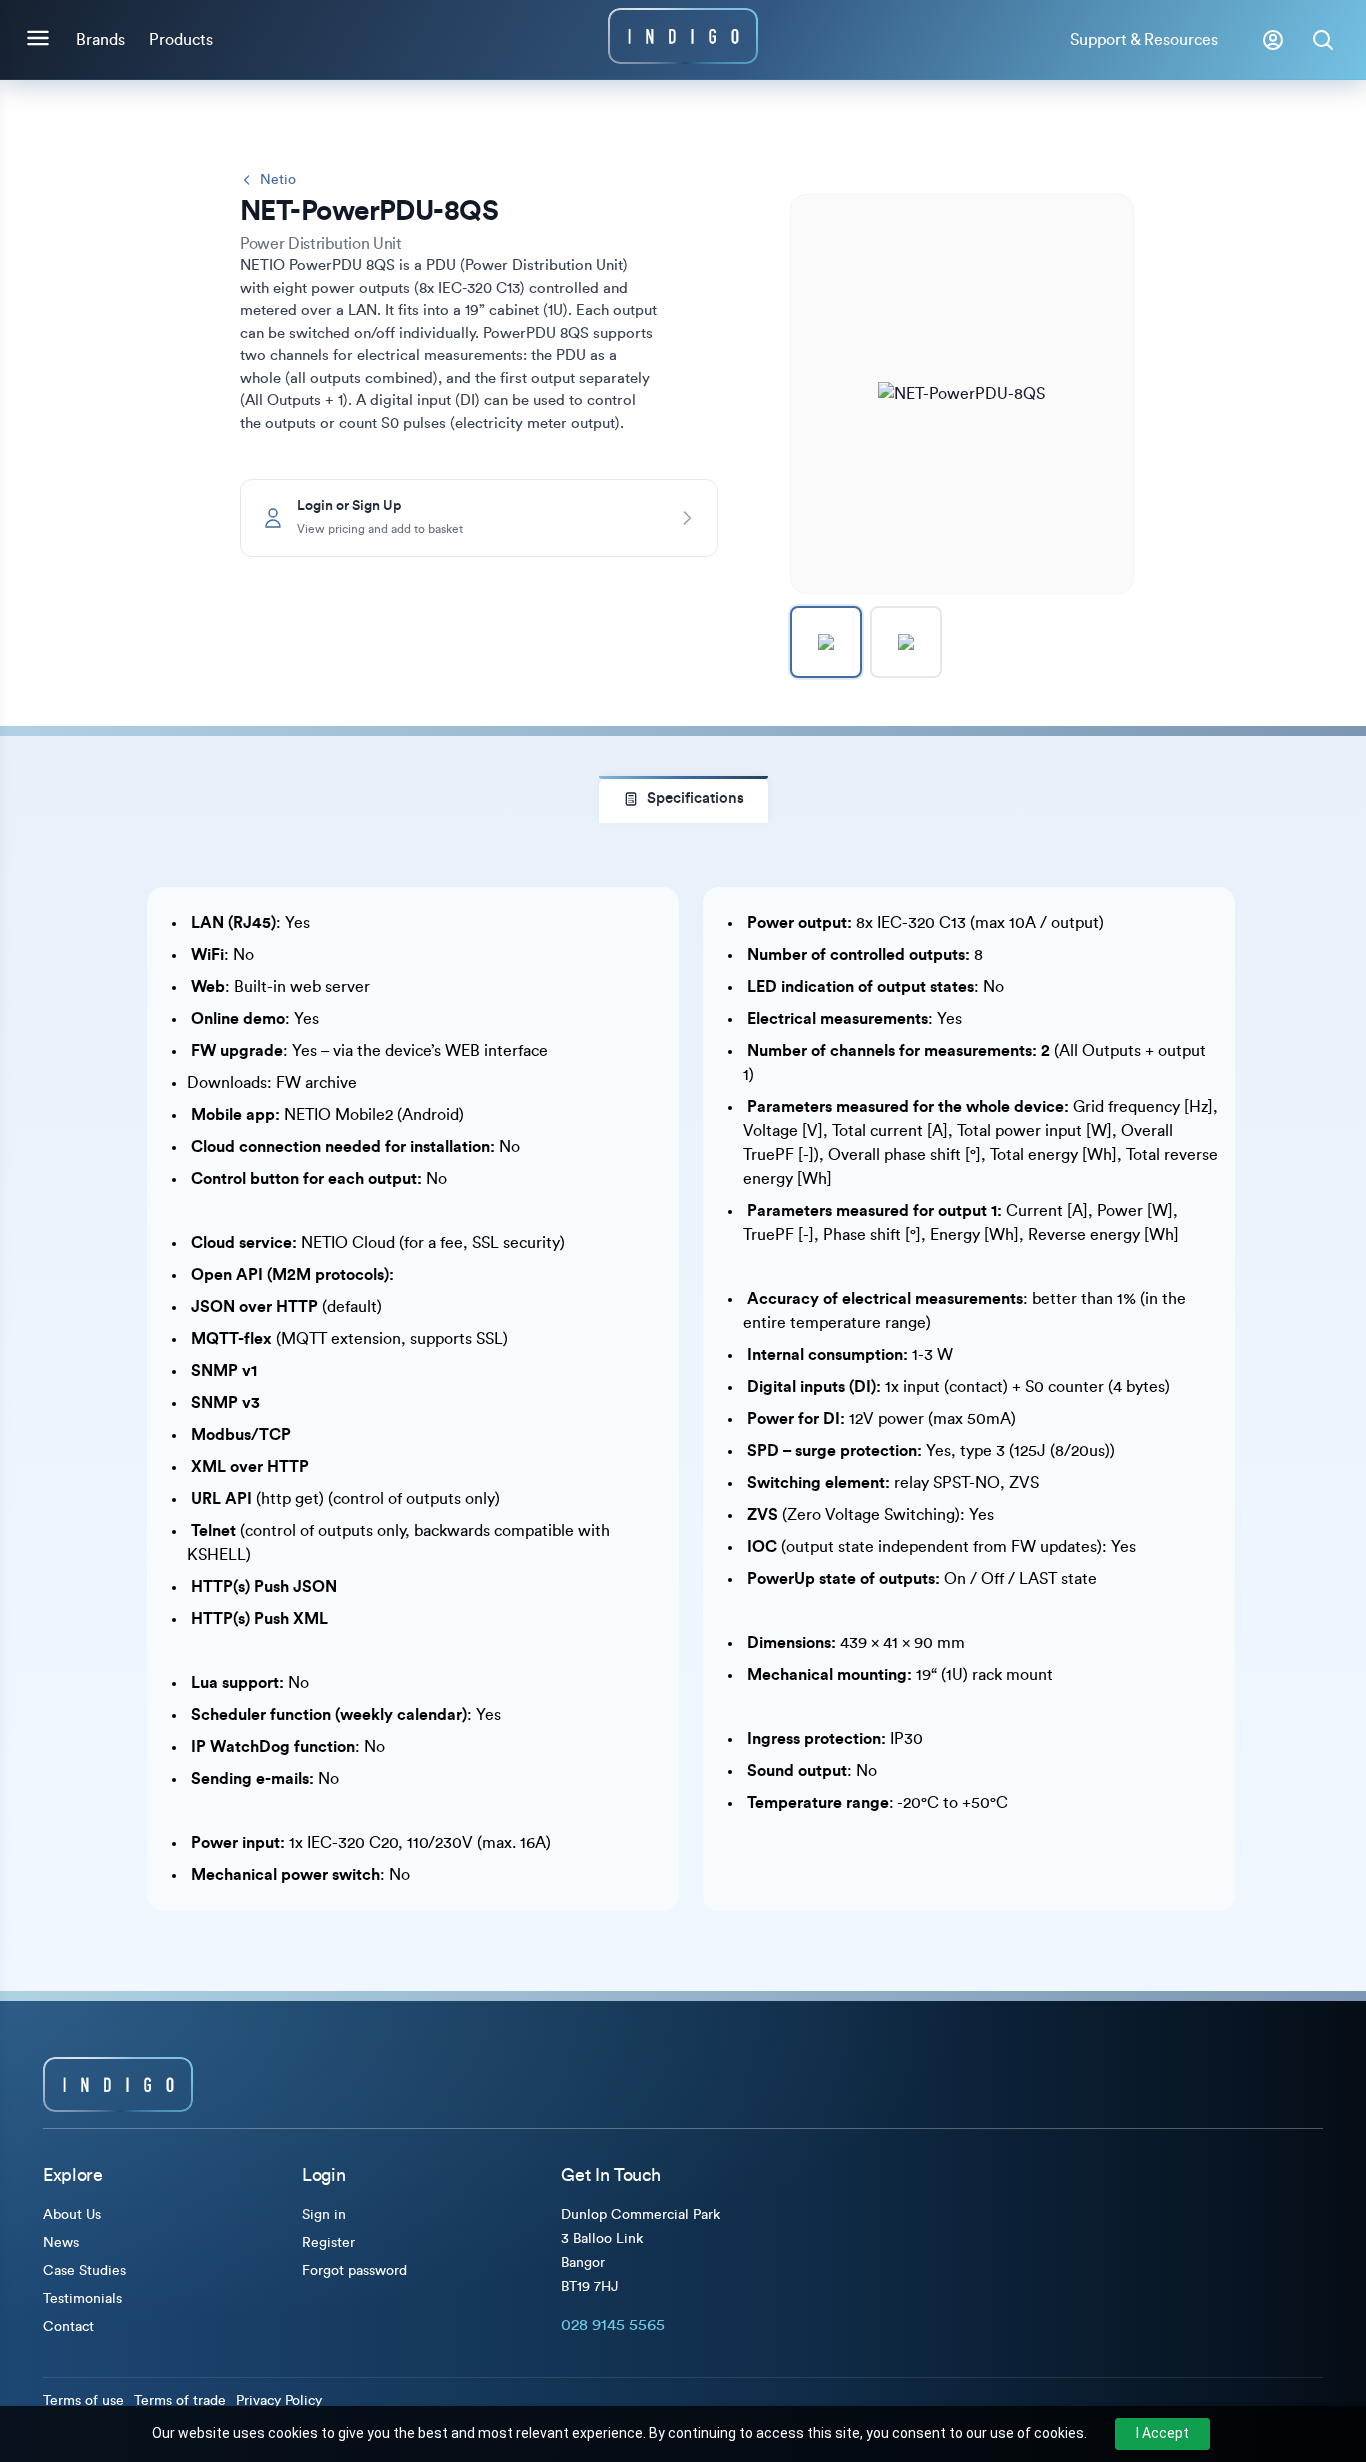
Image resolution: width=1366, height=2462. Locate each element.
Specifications (695, 798)
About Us (72, 2215)
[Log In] (1273, 40)
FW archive (316, 1083)
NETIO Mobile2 (340, 1115)
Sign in (324, 2215)
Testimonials (82, 2299)
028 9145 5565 (613, 2325)
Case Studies (84, 2271)
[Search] (1323, 40)
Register (328, 2243)
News (61, 2243)
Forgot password (354, 2271)
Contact (68, 2327)
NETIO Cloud (350, 1243)
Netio (278, 180)
